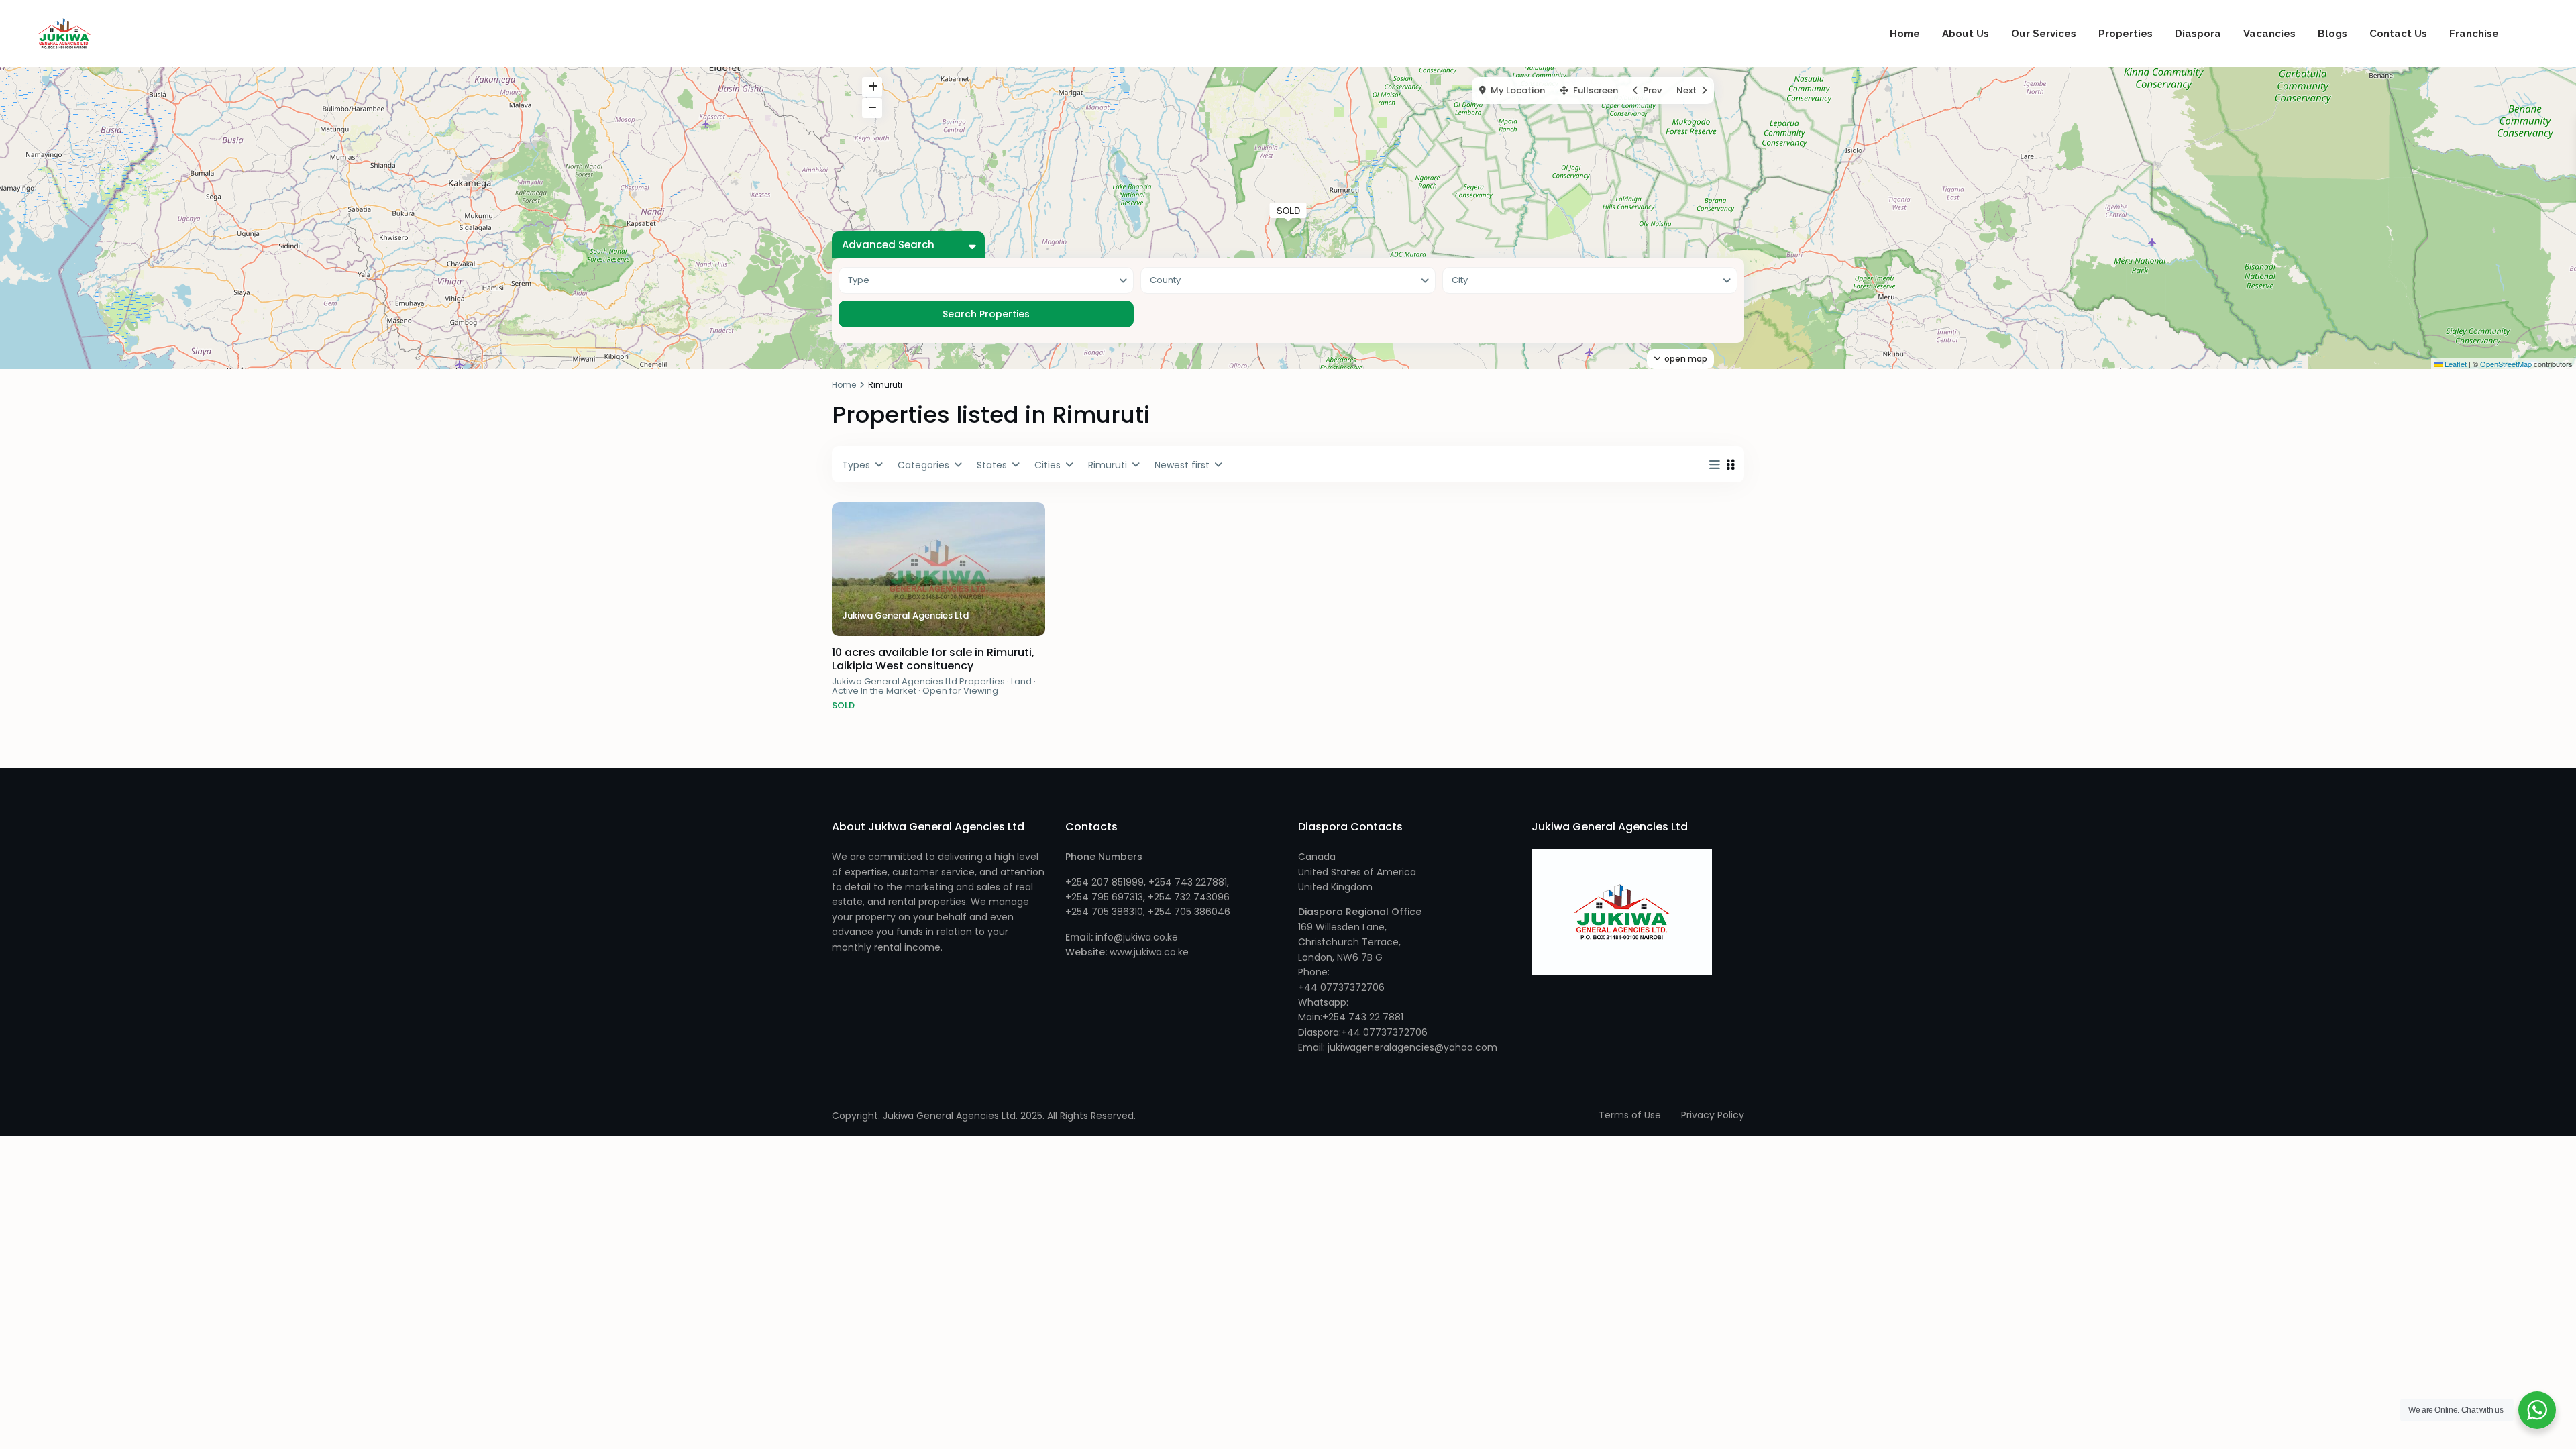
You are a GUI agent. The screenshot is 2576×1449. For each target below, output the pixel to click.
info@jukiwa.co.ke (1137, 937)
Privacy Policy (1713, 1115)
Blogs (2332, 34)
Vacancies (2269, 34)
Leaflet (2455, 364)
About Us (1966, 34)
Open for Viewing (960, 691)
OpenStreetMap (2506, 364)
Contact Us (2398, 34)
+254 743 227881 (1188, 882)
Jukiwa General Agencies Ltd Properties (918, 681)
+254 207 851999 (1105, 882)
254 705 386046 (1192, 912)
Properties (2126, 34)
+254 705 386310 (1104, 912)
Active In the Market (874, 691)
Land (1021, 681)
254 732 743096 (1192, 897)
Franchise (2474, 34)
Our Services (2044, 34)
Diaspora (2198, 34)
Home (1905, 34)
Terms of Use (1630, 1115)
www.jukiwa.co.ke (1148, 952)
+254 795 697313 (1104, 897)
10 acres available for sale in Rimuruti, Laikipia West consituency (933, 659)
